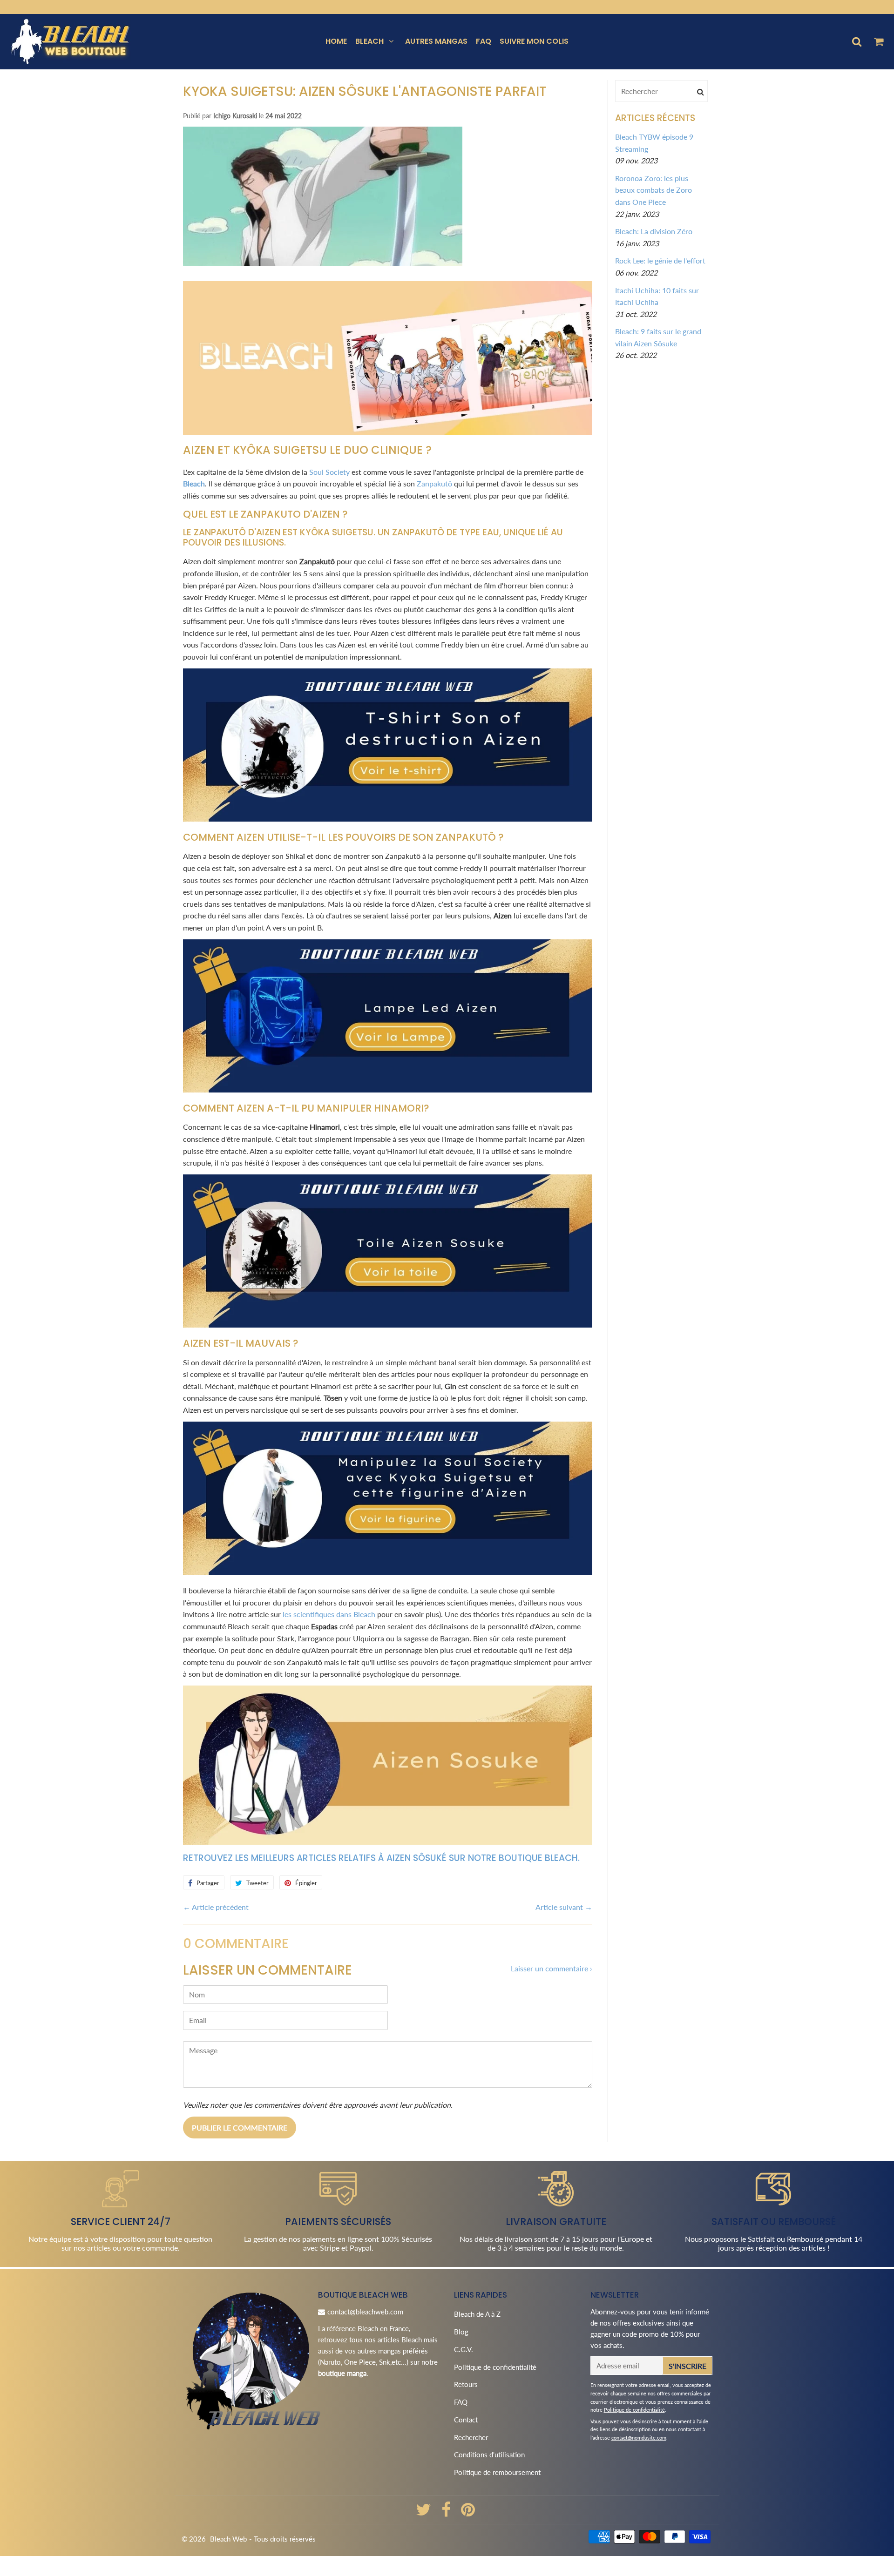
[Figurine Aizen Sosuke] (388, 1572)
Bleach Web (228, 2539)
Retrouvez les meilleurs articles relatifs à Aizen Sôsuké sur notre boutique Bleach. (381, 1858)
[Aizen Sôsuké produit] (388, 1842)
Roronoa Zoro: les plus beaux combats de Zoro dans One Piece (654, 190)
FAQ (484, 41)
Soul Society (329, 472)
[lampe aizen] (388, 1089)
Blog (461, 2332)
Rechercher (471, 2437)
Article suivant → (564, 1907)
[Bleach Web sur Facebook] (447, 2513)
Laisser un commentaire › (552, 1968)
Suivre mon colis (534, 41)
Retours (466, 2384)
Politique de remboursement (497, 2472)
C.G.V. (464, 2349)
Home (336, 41)
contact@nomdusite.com (639, 2438)
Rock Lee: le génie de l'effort (660, 260)
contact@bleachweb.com (365, 2312)
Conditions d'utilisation (489, 2455)
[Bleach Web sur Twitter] (424, 2513)
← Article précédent (216, 1907)
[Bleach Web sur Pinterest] (468, 2513)
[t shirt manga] (388, 432)
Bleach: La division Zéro (654, 231)
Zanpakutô (434, 483)
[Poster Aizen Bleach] (388, 1325)
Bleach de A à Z (477, 2314)
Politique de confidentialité (495, 2367)
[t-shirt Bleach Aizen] (388, 819)
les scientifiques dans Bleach (329, 1614)
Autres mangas (436, 41)
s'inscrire (687, 2366)
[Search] (700, 91)
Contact (466, 2420)
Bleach (369, 41)
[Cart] (878, 41)
